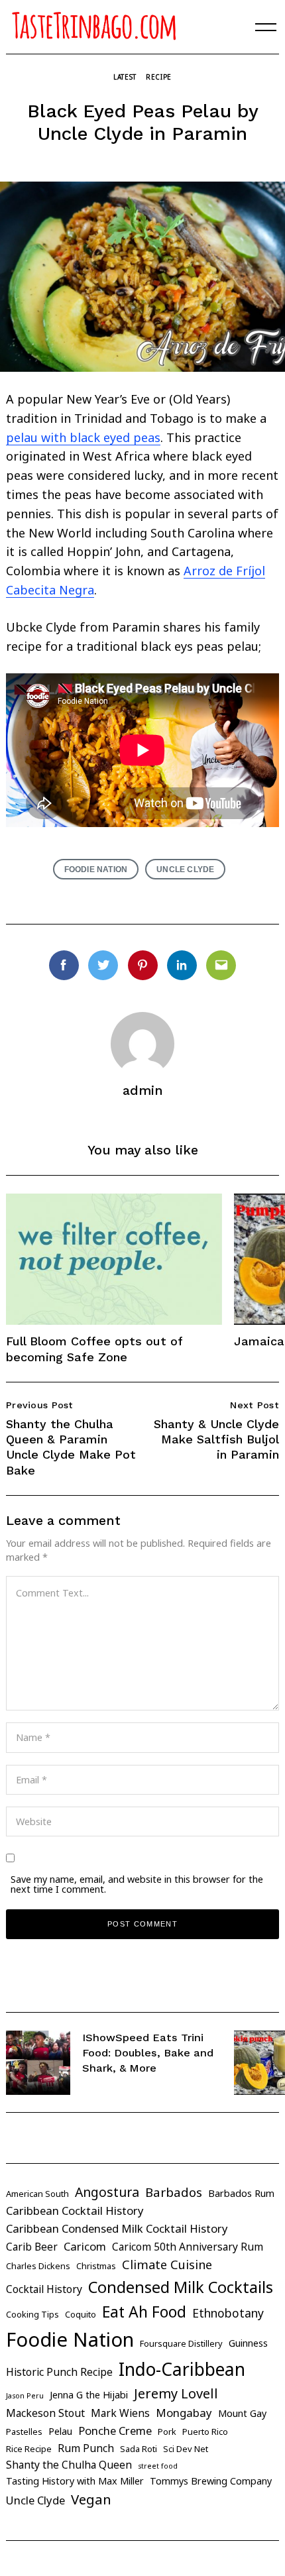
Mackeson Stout (45, 2413)
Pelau (60, 2431)
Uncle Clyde (185, 869)
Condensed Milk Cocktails (181, 2287)
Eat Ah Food (144, 2312)
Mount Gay (242, 2413)
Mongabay (184, 2413)
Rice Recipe (29, 2449)
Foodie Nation (96, 869)
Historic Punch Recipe (59, 2372)
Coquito (81, 2314)
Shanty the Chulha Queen (69, 2465)
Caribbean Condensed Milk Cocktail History (117, 2228)
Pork (167, 2432)
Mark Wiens (120, 2413)
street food (158, 2466)
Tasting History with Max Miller (75, 2481)
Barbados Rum (241, 2193)
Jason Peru (25, 2396)
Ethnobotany (228, 2313)
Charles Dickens (38, 2266)
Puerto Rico (205, 2432)
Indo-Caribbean (182, 2369)
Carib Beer (32, 2247)
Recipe (159, 77)
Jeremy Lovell (176, 2393)
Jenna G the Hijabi (89, 2395)
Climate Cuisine (167, 2265)
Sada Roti (139, 2449)
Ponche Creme (115, 2431)
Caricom (85, 2246)
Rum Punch (86, 2448)
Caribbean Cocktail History (75, 2211)
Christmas (96, 2266)
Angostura (107, 2192)
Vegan (91, 2499)
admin (143, 1091)
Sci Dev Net (186, 2449)
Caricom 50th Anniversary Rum (188, 2247)
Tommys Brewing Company (211, 2481)
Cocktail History (44, 2289)
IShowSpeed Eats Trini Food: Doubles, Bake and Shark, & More (148, 2052)
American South (37, 2194)
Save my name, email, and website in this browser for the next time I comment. (137, 1884)
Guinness (248, 2343)
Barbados (174, 2192)
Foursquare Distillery (181, 2343)
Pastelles (24, 2432)
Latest (125, 77)
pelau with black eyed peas (83, 437)
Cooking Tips (32, 2314)
